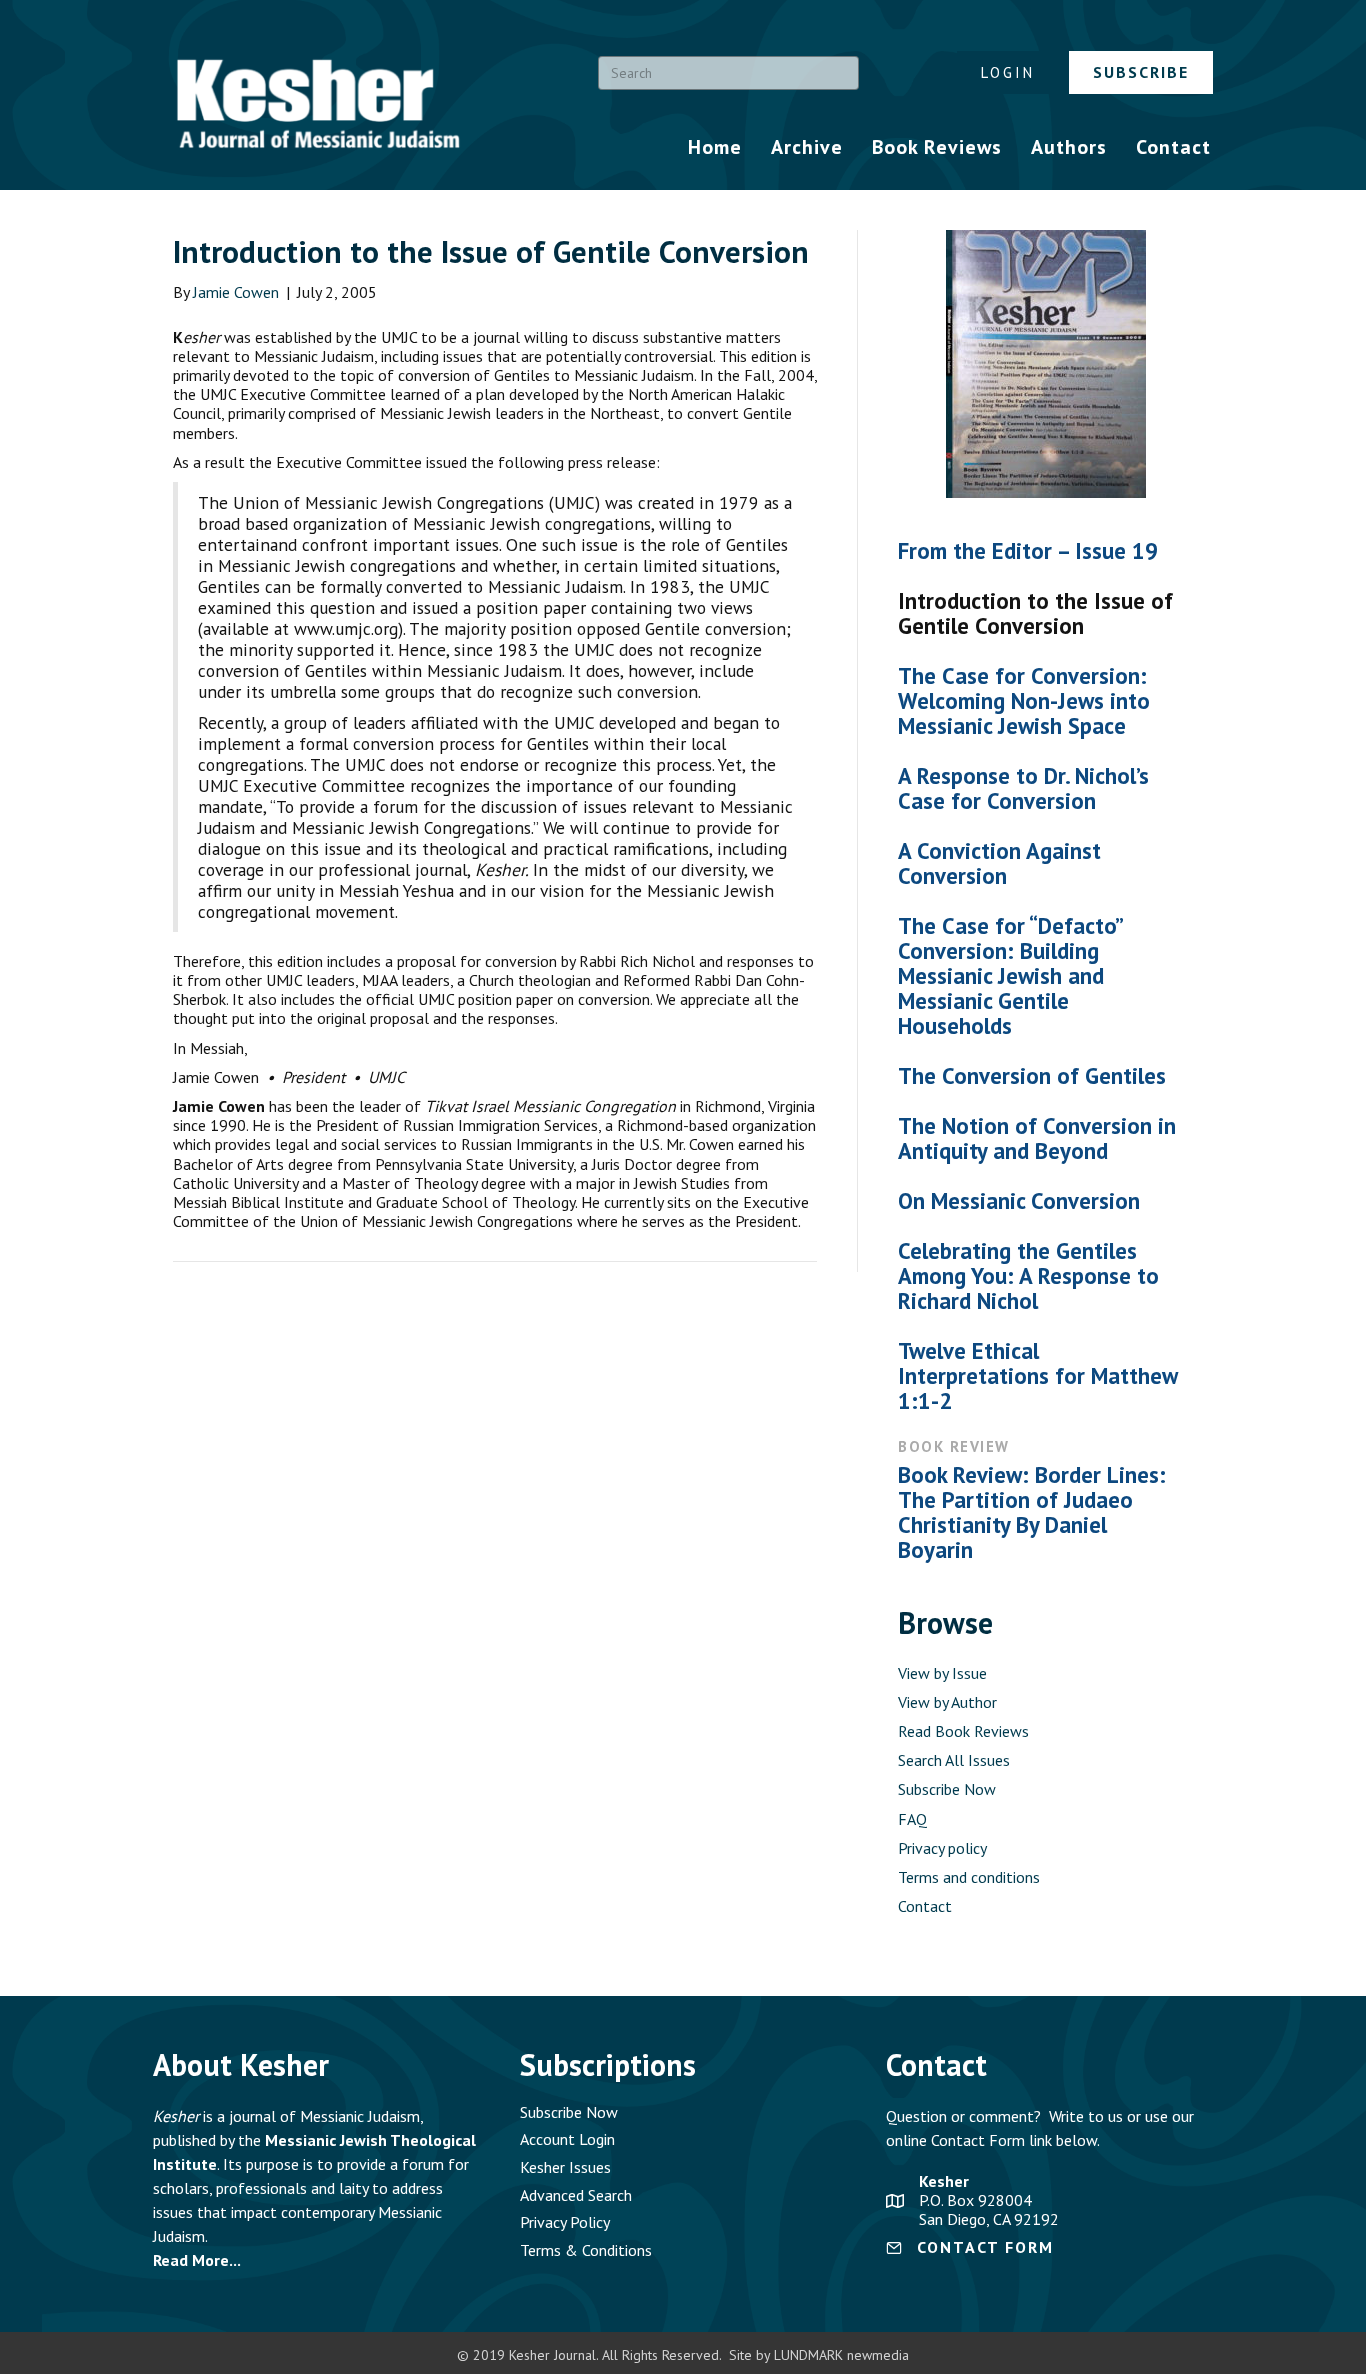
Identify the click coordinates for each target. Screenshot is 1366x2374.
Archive (807, 147)
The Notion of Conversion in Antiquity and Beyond (1037, 1138)
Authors (1069, 147)
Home (715, 147)
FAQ (912, 1819)
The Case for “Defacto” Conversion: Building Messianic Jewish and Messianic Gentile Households (1010, 975)
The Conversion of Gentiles (1032, 1075)
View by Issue (942, 1673)
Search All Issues (954, 1760)
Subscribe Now (947, 1789)
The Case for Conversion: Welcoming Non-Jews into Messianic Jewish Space (1024, 700)
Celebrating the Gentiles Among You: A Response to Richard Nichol (1028, 1275)
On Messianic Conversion (1019, 1200)
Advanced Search (576, 2195)
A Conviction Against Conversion (999, 863)
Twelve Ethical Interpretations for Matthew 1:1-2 (1037, 1375)
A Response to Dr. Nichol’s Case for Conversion (1023, 788)
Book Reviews (937, 147)
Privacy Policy (565, 2222)
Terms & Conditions (586, 2250)
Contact (1173, 147)
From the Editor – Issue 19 (1028, 550)
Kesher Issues (565, 2167)
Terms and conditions (969, 1877)
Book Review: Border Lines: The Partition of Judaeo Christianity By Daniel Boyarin (1032, 1512)
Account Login (567, 2139)
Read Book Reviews (963, 1731)
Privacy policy (942, 1848)
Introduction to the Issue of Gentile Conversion (1035, 613)
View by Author (947, 1702)
